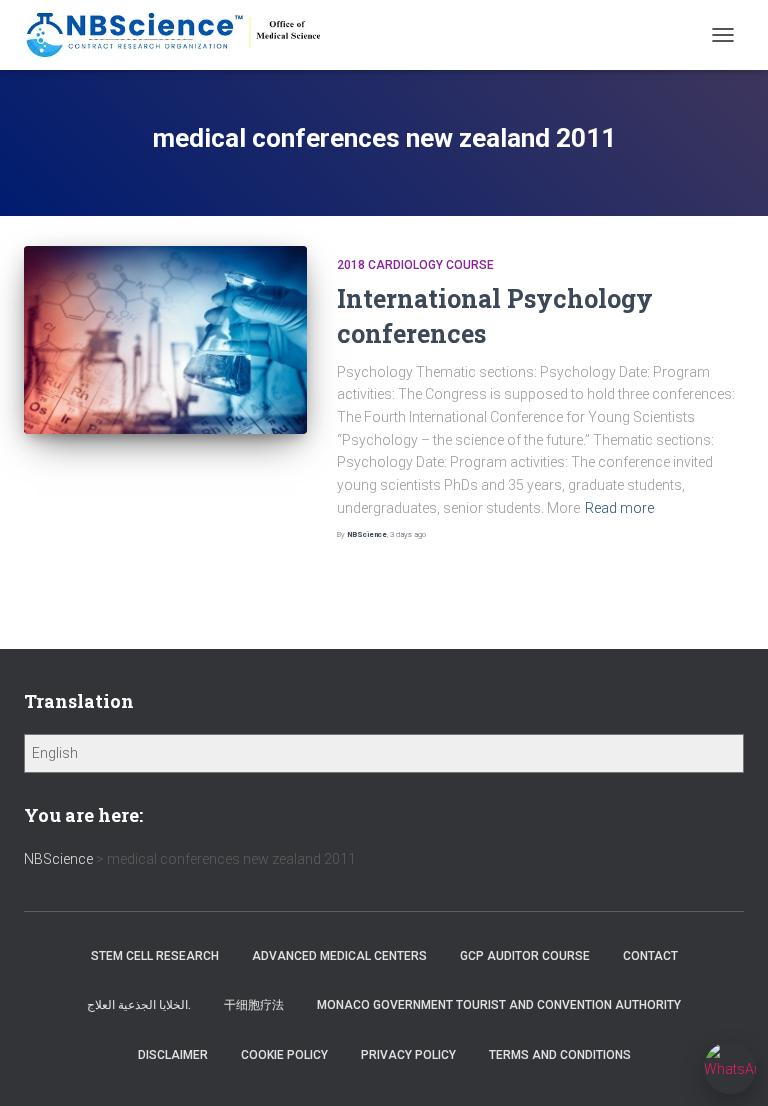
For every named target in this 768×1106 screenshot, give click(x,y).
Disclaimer (173, 1055)
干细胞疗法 (254, 1005)
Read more (619, 508)
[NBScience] (182, 35)
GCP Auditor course (525, 956)
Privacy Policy (408, 1055)
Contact (650, 956)
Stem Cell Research (155, 956)
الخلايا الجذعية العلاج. (139, 1005)
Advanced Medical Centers (339, 956)
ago (408, 534)
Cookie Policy (284, 1055)
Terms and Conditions (560, 1055)
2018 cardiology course (415, 265)
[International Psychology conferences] (165, 340)
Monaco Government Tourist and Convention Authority (499, 1005)
